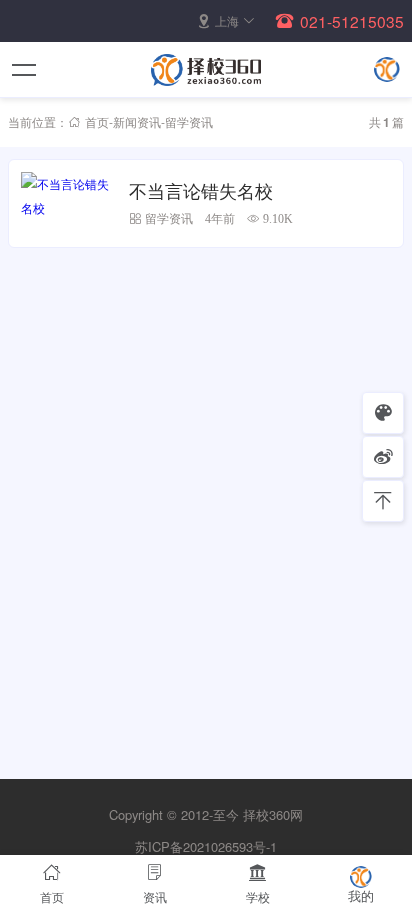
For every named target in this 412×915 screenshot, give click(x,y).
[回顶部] (383, 501)
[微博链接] (383, 457)
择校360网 (273, 814)
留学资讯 (169, 218)
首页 (97, 121)
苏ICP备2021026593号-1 (206, 846)
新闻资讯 (137, 121)
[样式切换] (383, 413)
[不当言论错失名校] (69, 203)
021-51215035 (352, 21)
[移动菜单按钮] (25, 70)
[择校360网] (206, 70)
